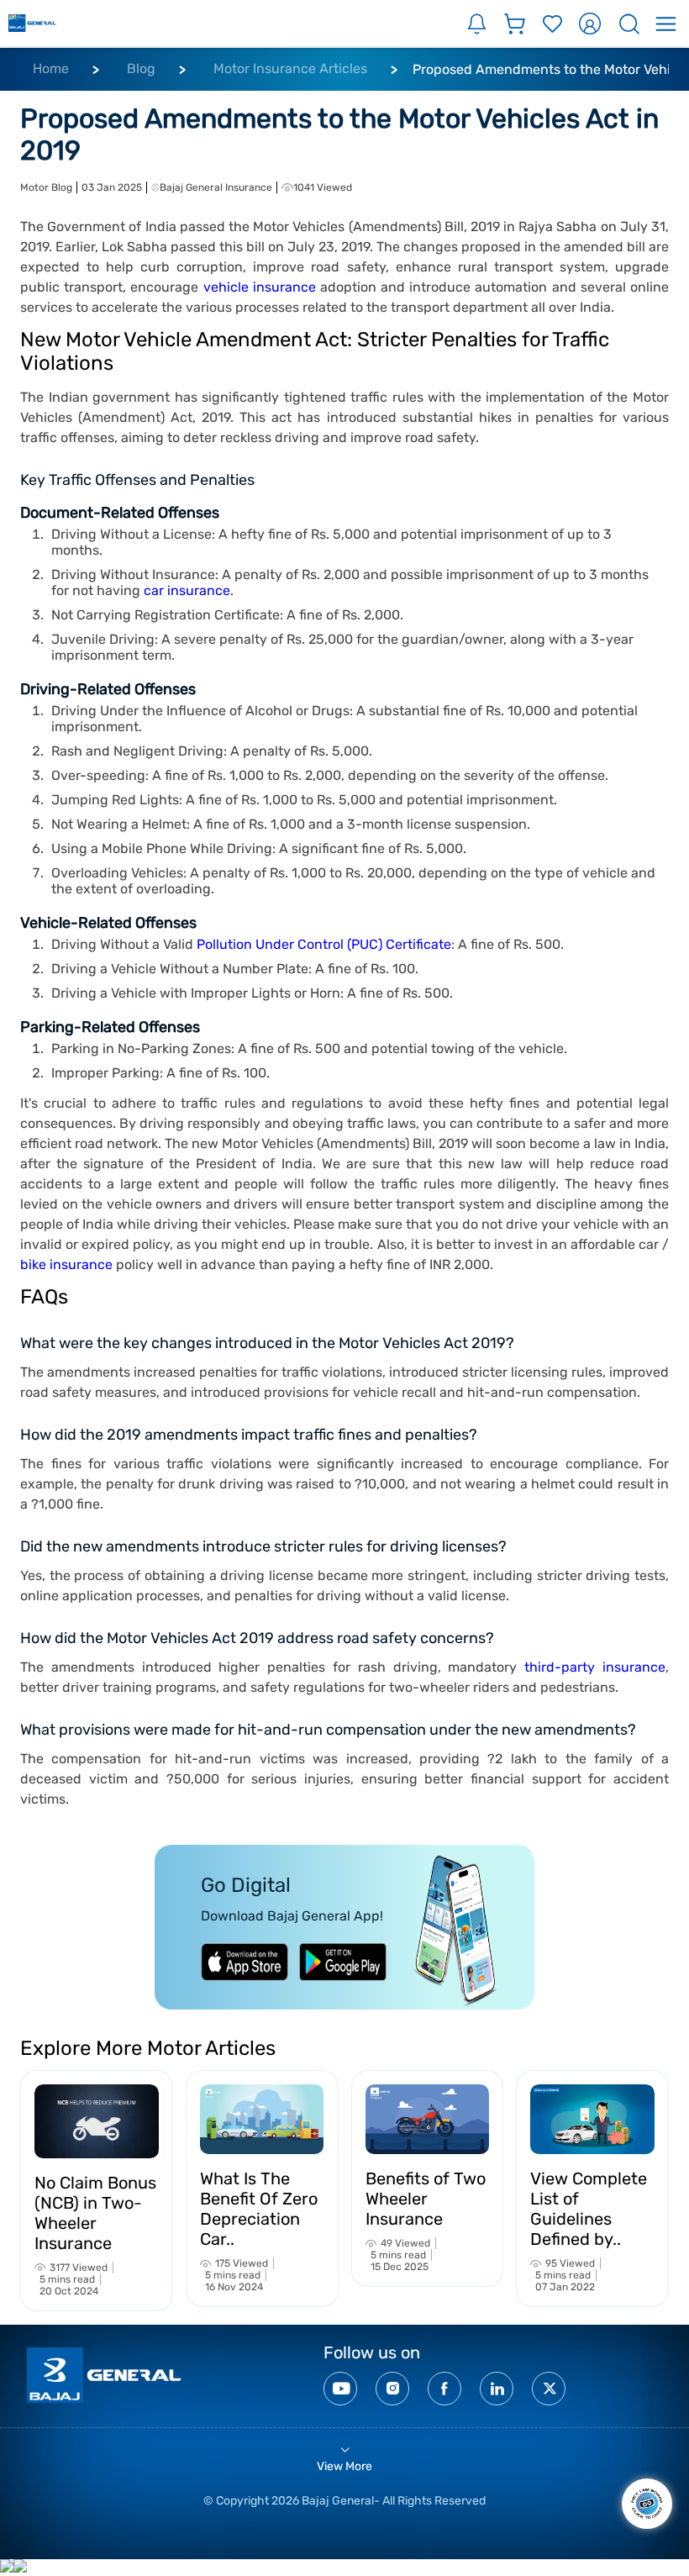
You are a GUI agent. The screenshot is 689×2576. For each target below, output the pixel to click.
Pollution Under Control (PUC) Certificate (324, 944)
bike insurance (66, 1264)
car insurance (187, 590)
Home (51, 68)
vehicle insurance (260, 287)
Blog (141, 68)
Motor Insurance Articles (290, 68)
